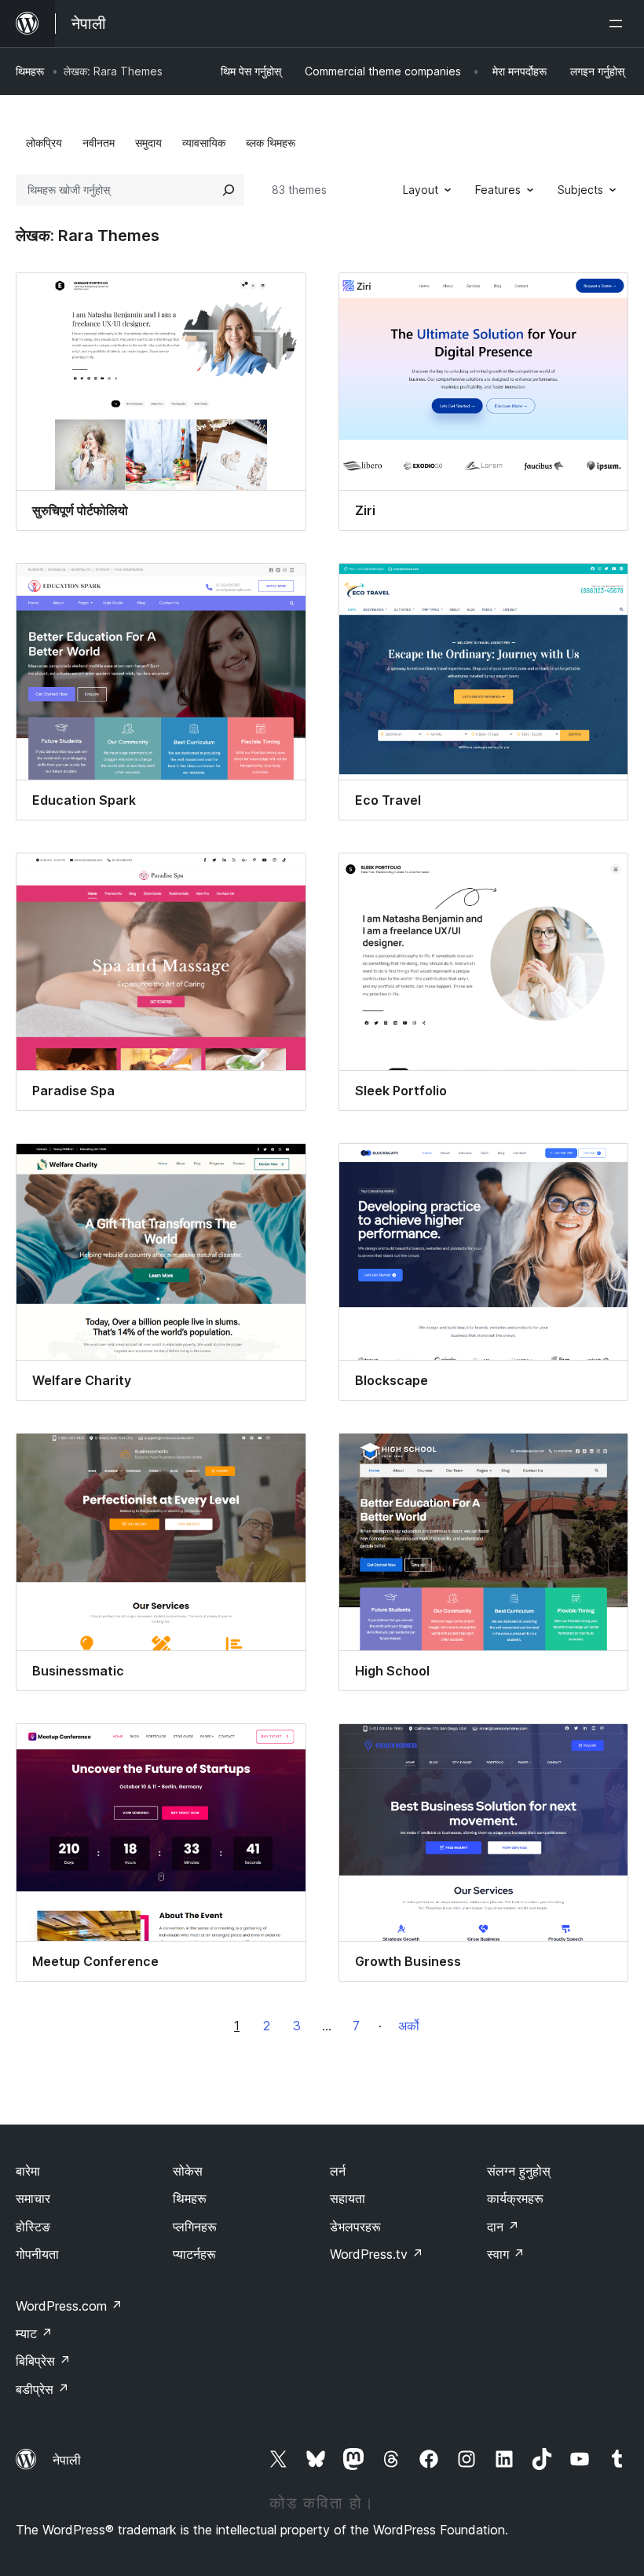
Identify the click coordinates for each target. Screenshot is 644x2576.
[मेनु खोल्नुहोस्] (619, 24)
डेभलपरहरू (355, 2227)
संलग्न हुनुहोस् (519, 2171)
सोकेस (188, 2171)
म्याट (34, 2333)
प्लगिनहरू (195, 2227)
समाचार (33, 2198)
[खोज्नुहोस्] (229, 190)
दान (503, 2227)
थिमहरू (30, 71)
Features (498, 190)
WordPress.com (69, 2306)
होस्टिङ (33, 2227)
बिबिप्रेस (43, 2361)
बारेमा (28, 2171)
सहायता (348, 2198)
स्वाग (506, 2254)
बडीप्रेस (42, 2389)
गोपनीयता (37, 2254)
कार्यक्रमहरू (515, 2198)
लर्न (338, 2171)
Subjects (580, 190)
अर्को (409, 2026)
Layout (421, 190)
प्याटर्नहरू (194, 2254)
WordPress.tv (377, 2254)
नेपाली (67, 2460)
